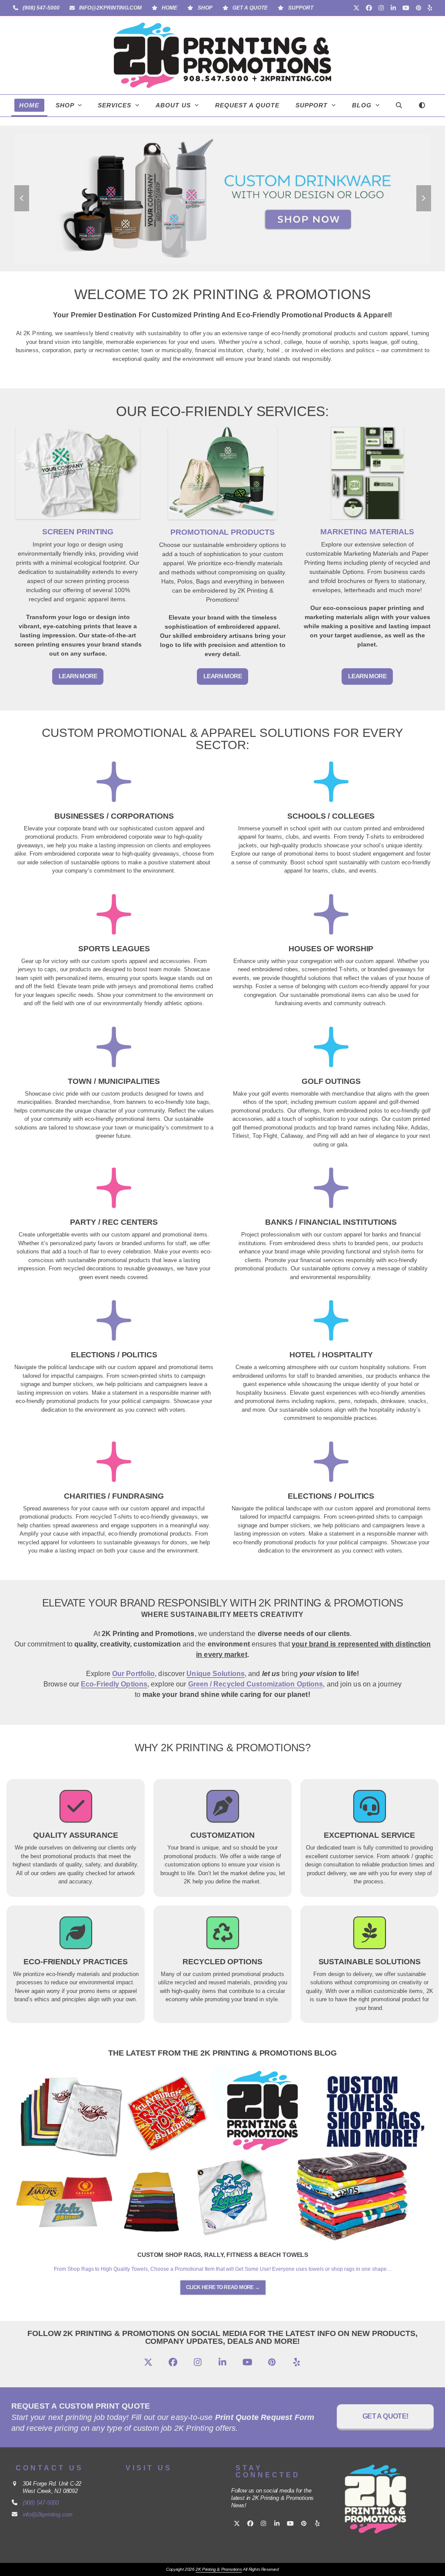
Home (169, 8)
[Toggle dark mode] (422, 106)
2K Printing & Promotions (219, 2569)
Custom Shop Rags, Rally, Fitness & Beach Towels (223, 2255)
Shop (205, 8)
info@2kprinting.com (110, 8)
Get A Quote (250, 8)
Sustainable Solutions (370, 1962)
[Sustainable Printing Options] (370, 1938)
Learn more (78, 676)
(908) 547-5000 (41, 8)
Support (301, 8)
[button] (399, 106)
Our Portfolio (133, 1674)
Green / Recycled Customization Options (256, 1684)
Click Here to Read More (223, 2287)
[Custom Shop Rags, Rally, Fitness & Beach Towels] (223, 2154)
